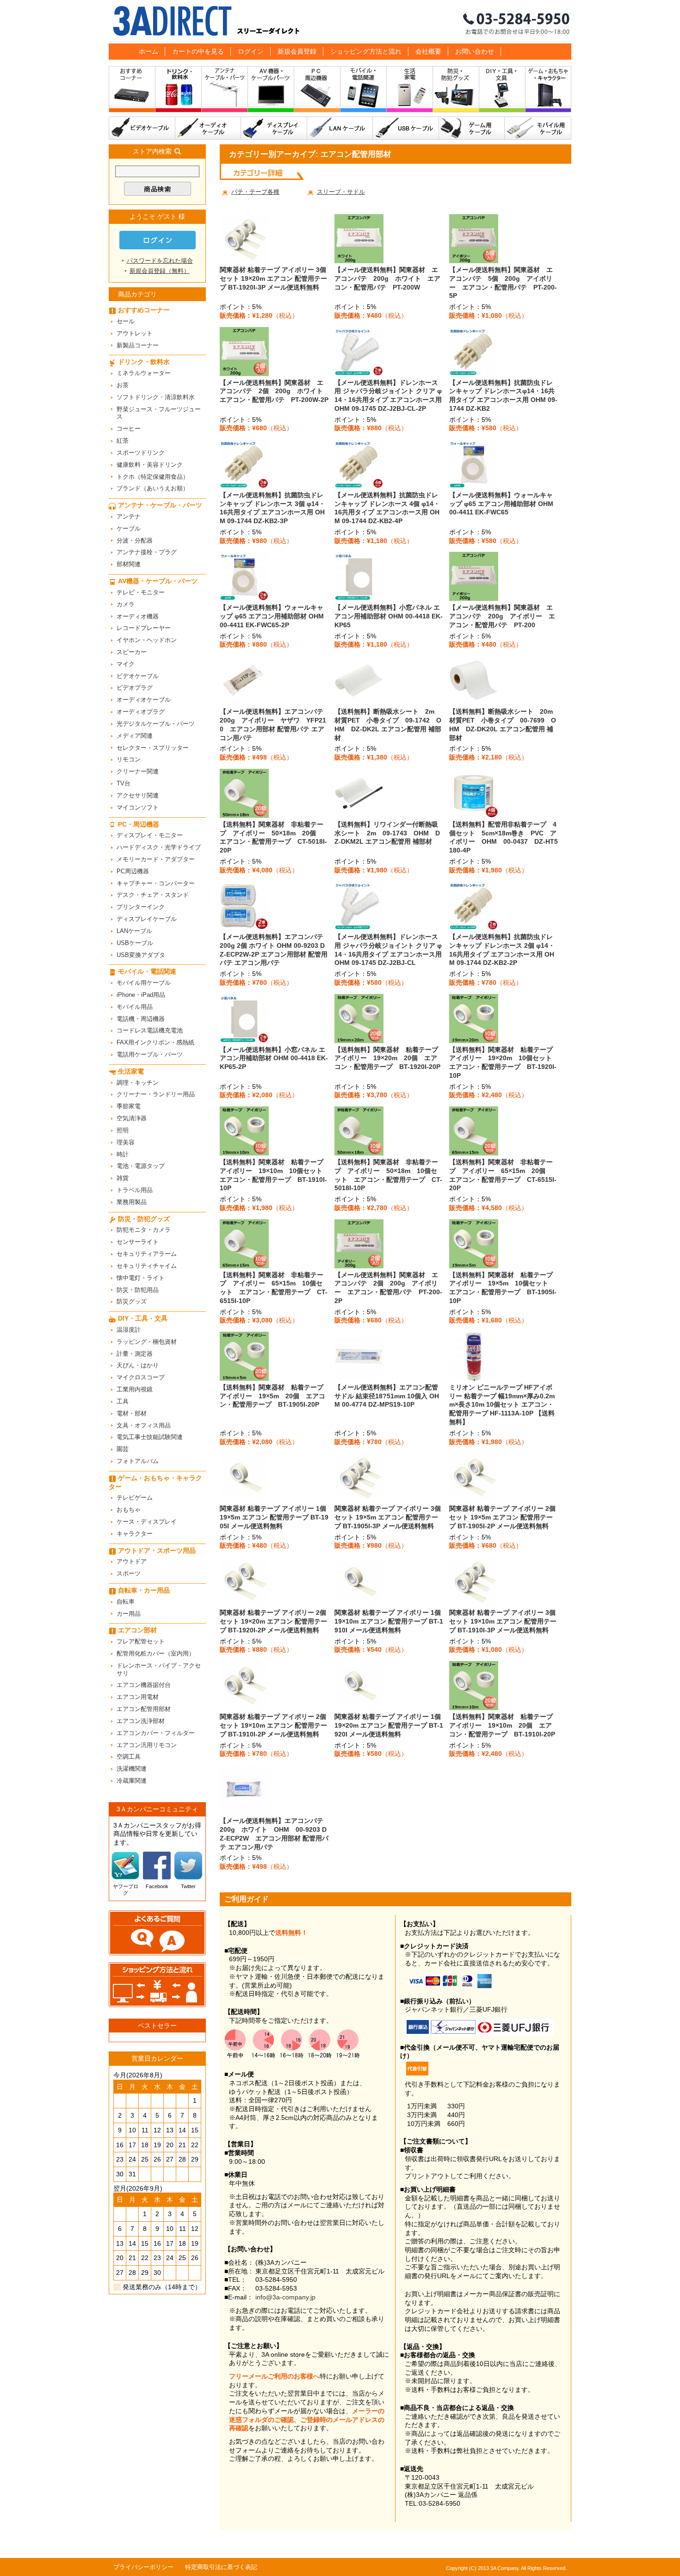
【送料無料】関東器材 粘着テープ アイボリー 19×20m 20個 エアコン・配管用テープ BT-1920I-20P (389, 1058)
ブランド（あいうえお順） (153, 488)
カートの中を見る (198, 51)
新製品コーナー (138, 345)
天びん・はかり (138, 1365)
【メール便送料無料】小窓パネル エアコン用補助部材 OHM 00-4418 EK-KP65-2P (274, 1058)
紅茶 (123, 441)
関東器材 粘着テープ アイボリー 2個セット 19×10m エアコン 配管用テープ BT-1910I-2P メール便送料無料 (273, 1725)
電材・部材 (132, 1413)
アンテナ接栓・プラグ (147, 552)
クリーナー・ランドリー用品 (156, 1094)
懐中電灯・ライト (141, 1278)
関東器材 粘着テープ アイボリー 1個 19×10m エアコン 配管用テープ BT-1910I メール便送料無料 (389, 1621)
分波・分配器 (135, 541)
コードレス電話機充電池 (150, 1030)
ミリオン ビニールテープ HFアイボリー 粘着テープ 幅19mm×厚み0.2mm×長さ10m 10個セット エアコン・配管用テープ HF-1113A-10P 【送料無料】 (502, 1405)
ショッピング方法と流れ (366, 51)
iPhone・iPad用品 (141, 995)
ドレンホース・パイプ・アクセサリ (159, 1669)
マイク (126, 664)
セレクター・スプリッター (153, 748)
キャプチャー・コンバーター (156, 883)
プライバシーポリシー (143, 2567)
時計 (123, 1154)
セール (126, 321)
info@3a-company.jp (285, 2297)
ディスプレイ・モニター (150, 835)
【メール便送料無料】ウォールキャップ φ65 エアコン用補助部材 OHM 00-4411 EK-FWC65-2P (272, 616)
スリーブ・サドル (341, 192)
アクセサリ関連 (138, 795)
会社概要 (428, 51)
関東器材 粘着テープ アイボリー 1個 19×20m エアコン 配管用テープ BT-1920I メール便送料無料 (389, 1725)
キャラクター (135, 1534)
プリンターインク (141, 907)
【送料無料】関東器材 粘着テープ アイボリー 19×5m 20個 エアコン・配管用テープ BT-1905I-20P (275, 1396)
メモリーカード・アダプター (156, 859)
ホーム (148, 51)
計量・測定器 (135, 1354)
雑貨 (123, 1178)
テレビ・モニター (141, 592)
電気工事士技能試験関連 (150, 1437)
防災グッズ (132, 1301)
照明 (123, 1130)
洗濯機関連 (132, 1769)
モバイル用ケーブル (538, 128)
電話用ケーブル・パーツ (150, 1054)
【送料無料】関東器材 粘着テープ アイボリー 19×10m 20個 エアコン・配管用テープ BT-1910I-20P (504, 1725)
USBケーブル (406, 128)
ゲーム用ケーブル (472, 128)
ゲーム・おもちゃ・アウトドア (548, 91)
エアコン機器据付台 (144, 1685)
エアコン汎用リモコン (147, 1745)
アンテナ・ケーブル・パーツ (225, 91)
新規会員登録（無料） (160, 271)
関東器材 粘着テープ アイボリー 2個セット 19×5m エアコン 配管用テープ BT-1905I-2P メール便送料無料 (502, 1517)
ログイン (251, 51)
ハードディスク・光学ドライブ (159, 847)
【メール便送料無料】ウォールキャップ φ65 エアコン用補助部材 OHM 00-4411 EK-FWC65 (501, 503)
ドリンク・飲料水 (179, 91)
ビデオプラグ (135, 688)
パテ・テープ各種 (255, 192)
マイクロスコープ (141, 1377)
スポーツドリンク (141, 453)
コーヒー (129, 429)
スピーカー (132, 652)
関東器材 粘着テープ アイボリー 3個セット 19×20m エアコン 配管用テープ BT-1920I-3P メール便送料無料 (273, 278)
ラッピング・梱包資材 (147, 1342)
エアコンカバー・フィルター (156, 1733)
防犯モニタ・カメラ (144, 1230)
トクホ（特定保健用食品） (153, 477)
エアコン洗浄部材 (141, 1721)
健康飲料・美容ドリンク (150, 465)
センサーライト (138, 1242)
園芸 (123, 1449)
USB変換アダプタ (141, 955)
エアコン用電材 (138, 1697)
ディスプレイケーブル (274, 128)
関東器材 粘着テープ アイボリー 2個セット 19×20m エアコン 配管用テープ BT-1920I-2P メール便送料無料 (273, 1621)
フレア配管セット (141, 1641)
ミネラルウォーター (144, 373)
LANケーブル (340, 128)
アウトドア (132, 1561)
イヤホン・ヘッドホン (147, 640)
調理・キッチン (138, 1083)
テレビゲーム (135, 1498)
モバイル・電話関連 (364, 91)
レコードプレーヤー (144, 628)
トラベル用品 (135, 1190)
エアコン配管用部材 (144, 1709)
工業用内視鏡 (135, 1389)
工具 (123, 1401)
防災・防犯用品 (138, 1290)
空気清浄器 (132, 1118)
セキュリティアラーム (147, 1254)
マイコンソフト (138, 807)
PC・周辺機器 (317, 91)
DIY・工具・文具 (502, 91)
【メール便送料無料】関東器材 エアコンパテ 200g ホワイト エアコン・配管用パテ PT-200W (387, 278)
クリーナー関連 (138, 771)
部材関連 (129, 564)
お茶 (123, 385)
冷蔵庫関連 (132, 1781)
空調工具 (129, 1757)
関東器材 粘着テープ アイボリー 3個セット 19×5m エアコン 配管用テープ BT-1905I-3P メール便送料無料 (388, 1517)
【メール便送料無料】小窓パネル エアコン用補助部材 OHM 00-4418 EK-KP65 (389, 616)
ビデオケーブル (142, 128)
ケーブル (129, 528)
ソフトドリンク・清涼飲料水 (156, 397)
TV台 (124, 783)
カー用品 (129, 1614)
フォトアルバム (138, 1461)
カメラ (126, 604)
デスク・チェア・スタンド (153, 895)
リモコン (129, 759)
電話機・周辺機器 (141, 1019)
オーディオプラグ (141, 712)
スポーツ (129, 1573)
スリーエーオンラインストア (340, 22)
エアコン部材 (137, 1630)
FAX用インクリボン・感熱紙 (155, 1042)
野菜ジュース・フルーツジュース (159, 413)
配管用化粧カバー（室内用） (156, 1653)
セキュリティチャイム (147, 1266)
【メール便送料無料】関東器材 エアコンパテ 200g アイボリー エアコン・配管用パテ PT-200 (502, 616)
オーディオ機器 (138, 616)
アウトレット (135, 333)
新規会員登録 (297, 51)
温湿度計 (129, 1330)
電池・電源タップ (141, 1166)
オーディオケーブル (208, 128)
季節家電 (129, 1106)
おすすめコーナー (132, 91)
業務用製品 (132, 1202)
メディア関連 (135, 736)
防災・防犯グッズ (456, 91)
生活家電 (410, 91)
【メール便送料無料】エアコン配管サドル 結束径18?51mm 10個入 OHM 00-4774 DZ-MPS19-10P (387, 1396)
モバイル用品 (135, 1007)
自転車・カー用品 (144, 1590)
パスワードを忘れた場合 (160, 261)
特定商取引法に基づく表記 (221, 2567)
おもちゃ (129, 1510)
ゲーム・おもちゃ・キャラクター (155, 1482)
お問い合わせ (475, 51)
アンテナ (129, 516)
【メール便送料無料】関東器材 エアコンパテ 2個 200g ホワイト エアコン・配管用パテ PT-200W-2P (275, 391)
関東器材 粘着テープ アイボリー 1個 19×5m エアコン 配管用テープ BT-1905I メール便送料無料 (274, 1517)
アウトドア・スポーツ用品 (157, 1551)
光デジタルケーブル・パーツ (156, 724)
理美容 (126, 1142)
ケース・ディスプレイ (147, 1522)
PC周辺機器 (133, 871)
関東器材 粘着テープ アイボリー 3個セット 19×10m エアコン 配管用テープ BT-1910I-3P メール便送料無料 (503, 1621)
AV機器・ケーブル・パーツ (271, 91)
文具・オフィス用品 (144, 1425)
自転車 (126, 1602)
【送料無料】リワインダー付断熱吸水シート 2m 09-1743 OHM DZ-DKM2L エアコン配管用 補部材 (387, 833)
